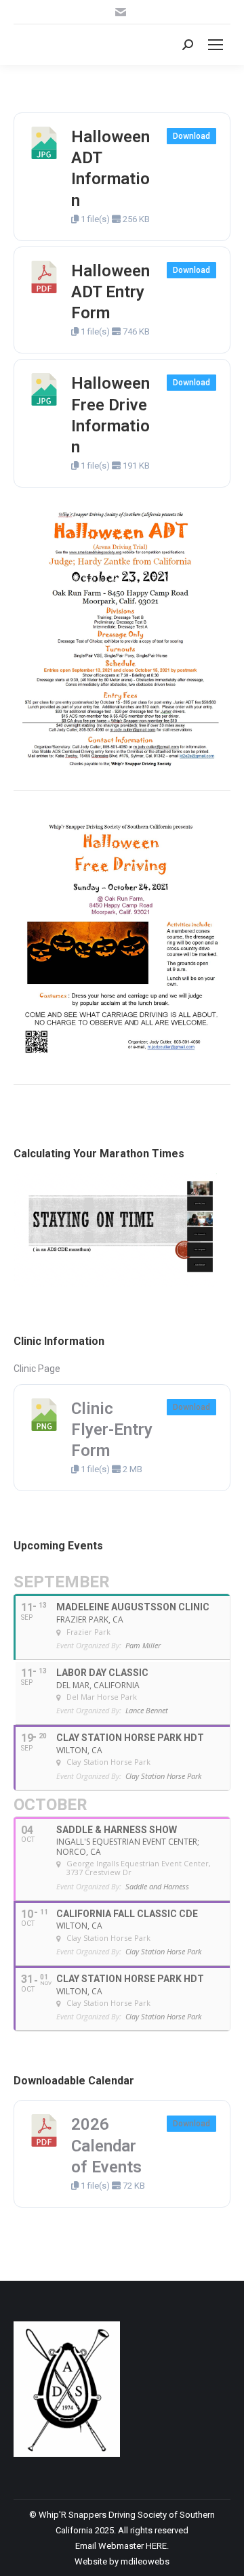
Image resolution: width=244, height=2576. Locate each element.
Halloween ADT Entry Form (110, 292)
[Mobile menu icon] (216, 45)
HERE (156, 2546)
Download (191, 136)
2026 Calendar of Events (106, 2145)
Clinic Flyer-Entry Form (112, 1430)
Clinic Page (37, 1369)
